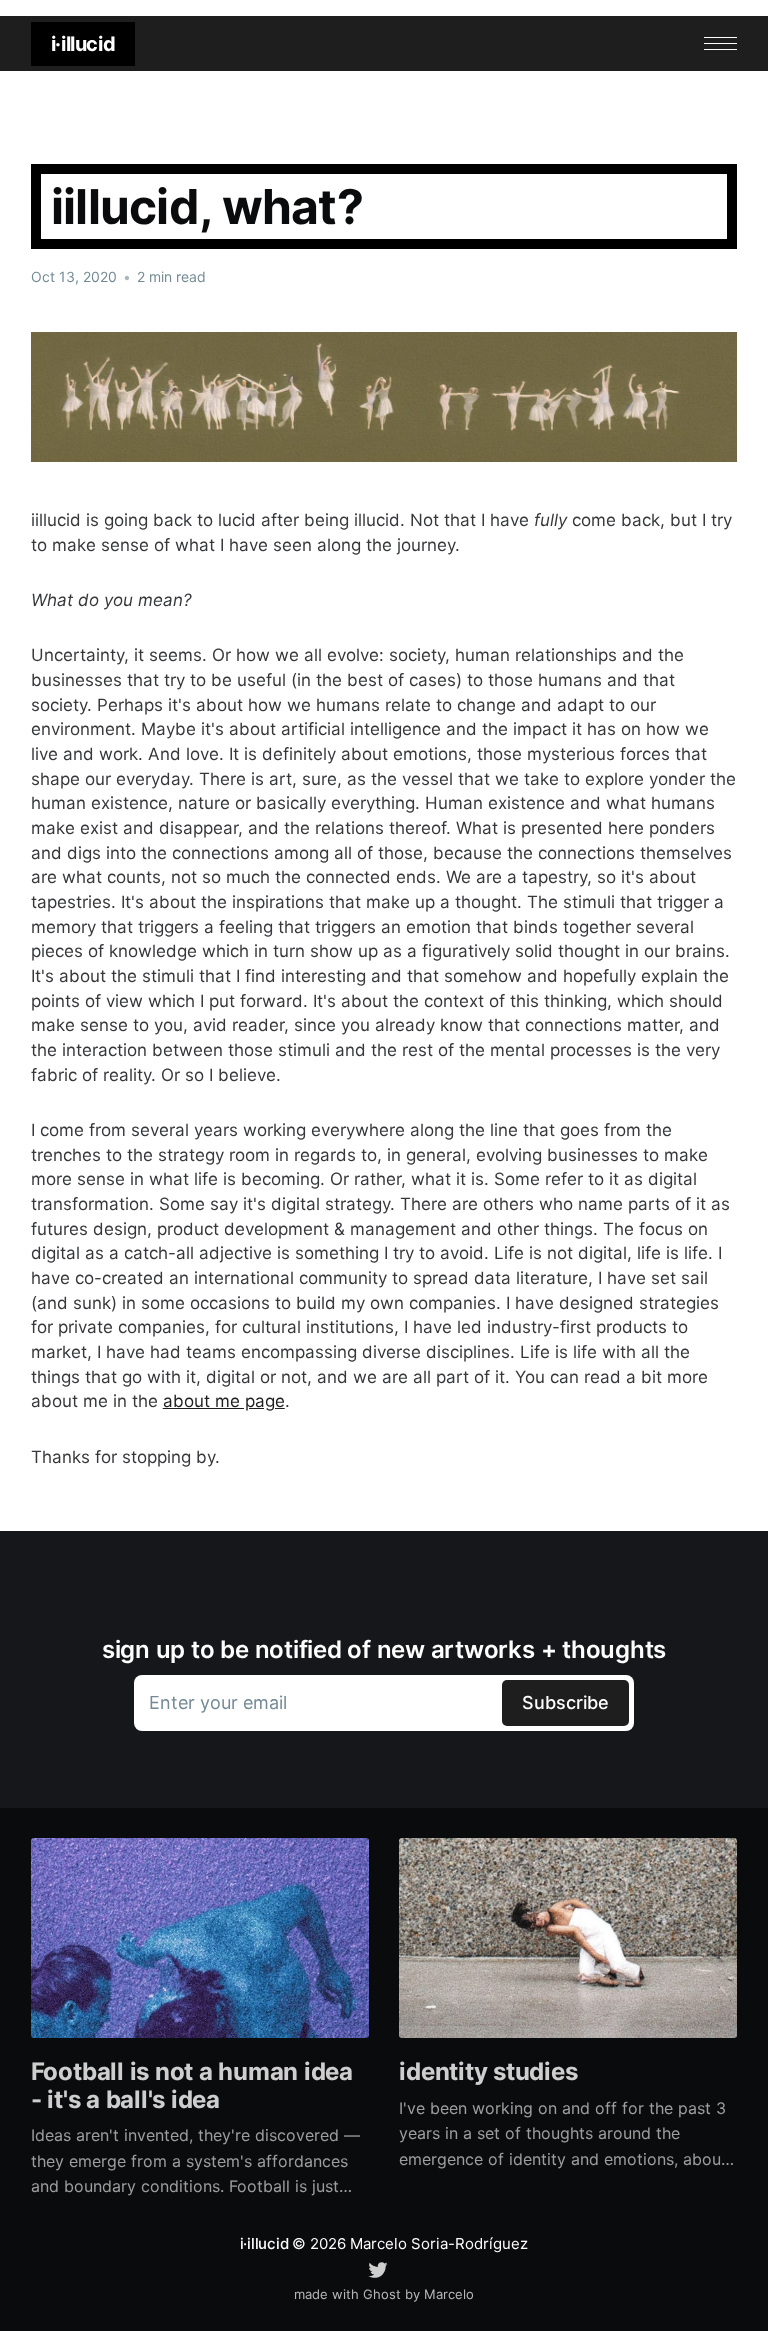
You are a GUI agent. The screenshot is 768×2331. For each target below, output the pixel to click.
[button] (720, 43)
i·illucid (83, 44)
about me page (224, 1401)
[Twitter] (378, 2268)
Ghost (382, 2294)
